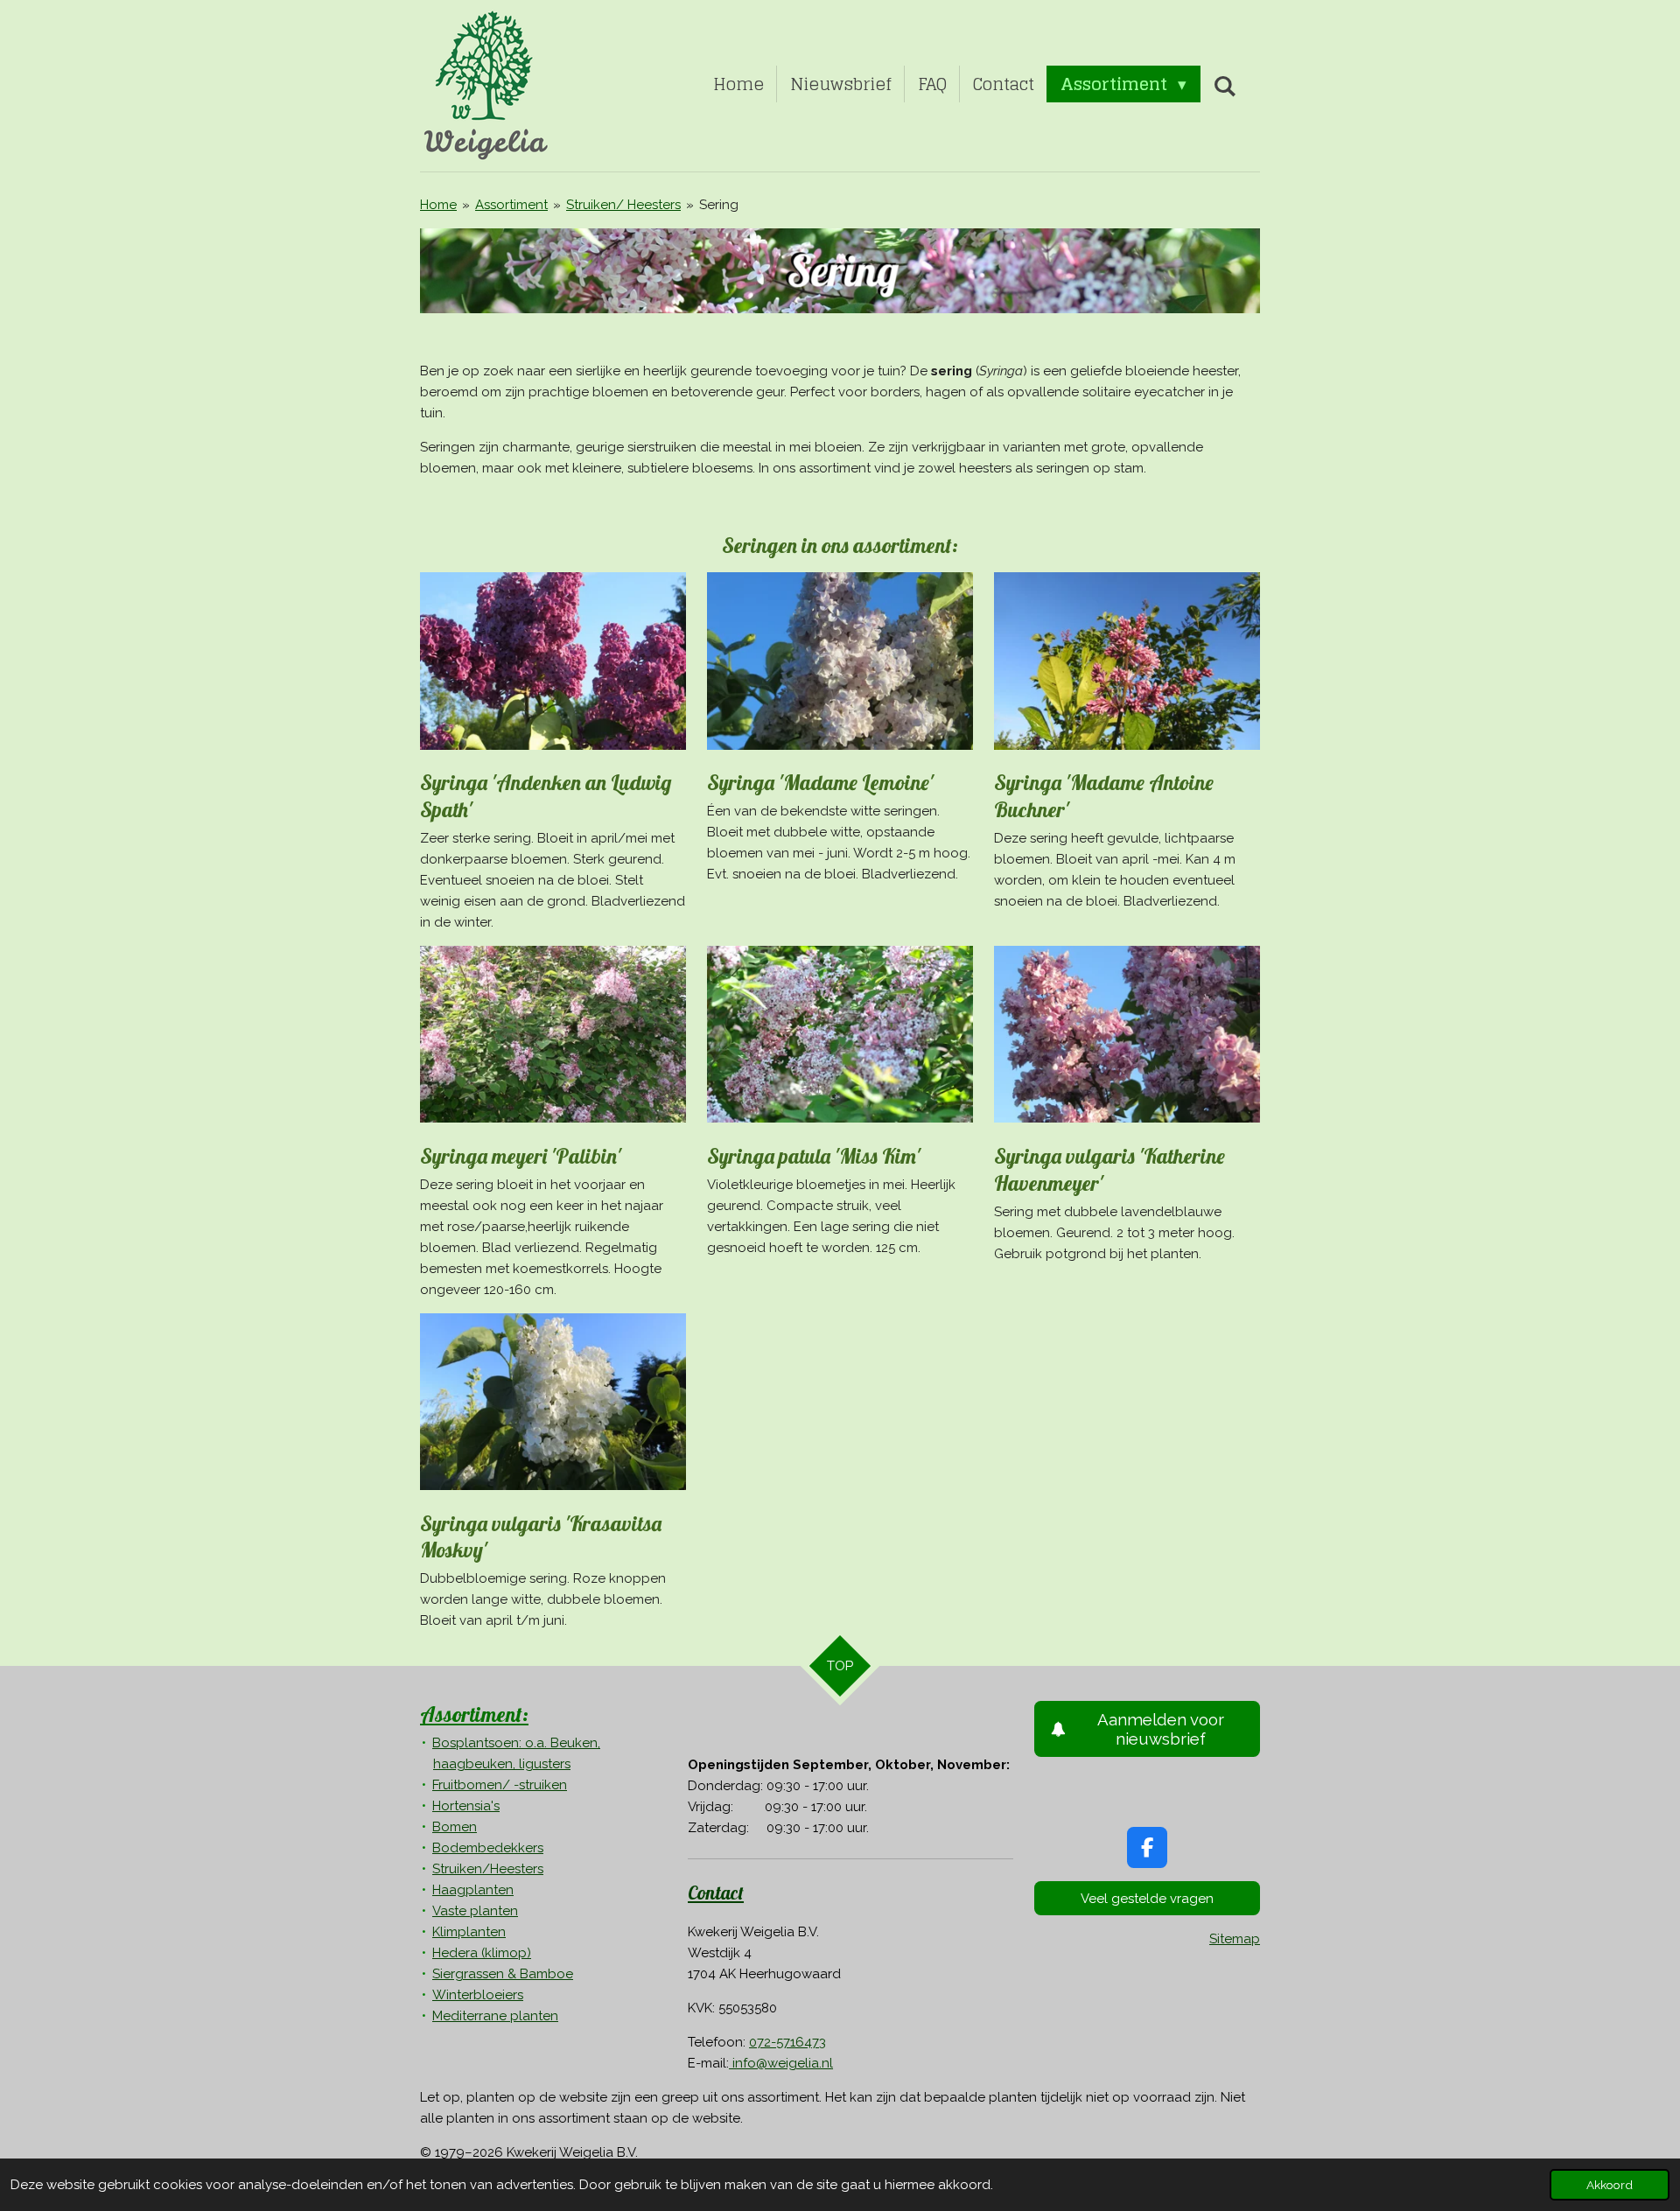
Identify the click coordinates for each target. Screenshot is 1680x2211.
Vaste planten (475, 1911)
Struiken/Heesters (488, 1869)
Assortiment (511, 205)
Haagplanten (473, 1890)
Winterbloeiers (478, 1995)
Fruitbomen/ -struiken (500, 1785)
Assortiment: (474, 1714)
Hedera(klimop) (482, 1953)
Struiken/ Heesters (623, 205)
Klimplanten (469, 1932)
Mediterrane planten (495, 2016)
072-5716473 (787, 2042)
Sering (719, 205)
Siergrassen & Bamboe (503, 1974)
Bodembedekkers (488, 1848)
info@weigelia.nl (781, 2063)
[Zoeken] (1225, 86)
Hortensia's (466, 1806)
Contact (716, 1893)
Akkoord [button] (1610, 2185)
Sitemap (1235, 1939)
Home (438, 205)
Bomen (455, 1827)
